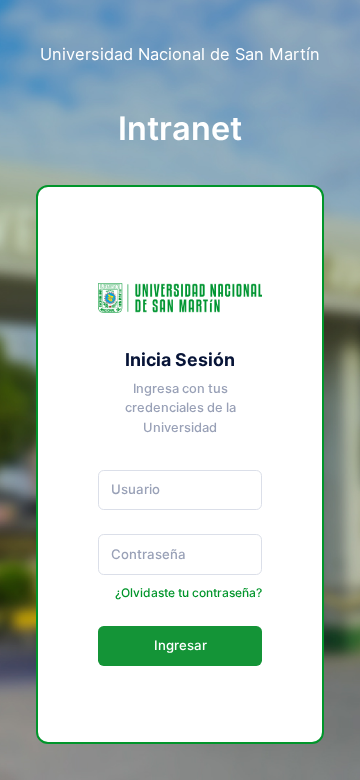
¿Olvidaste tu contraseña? (188, 592)
